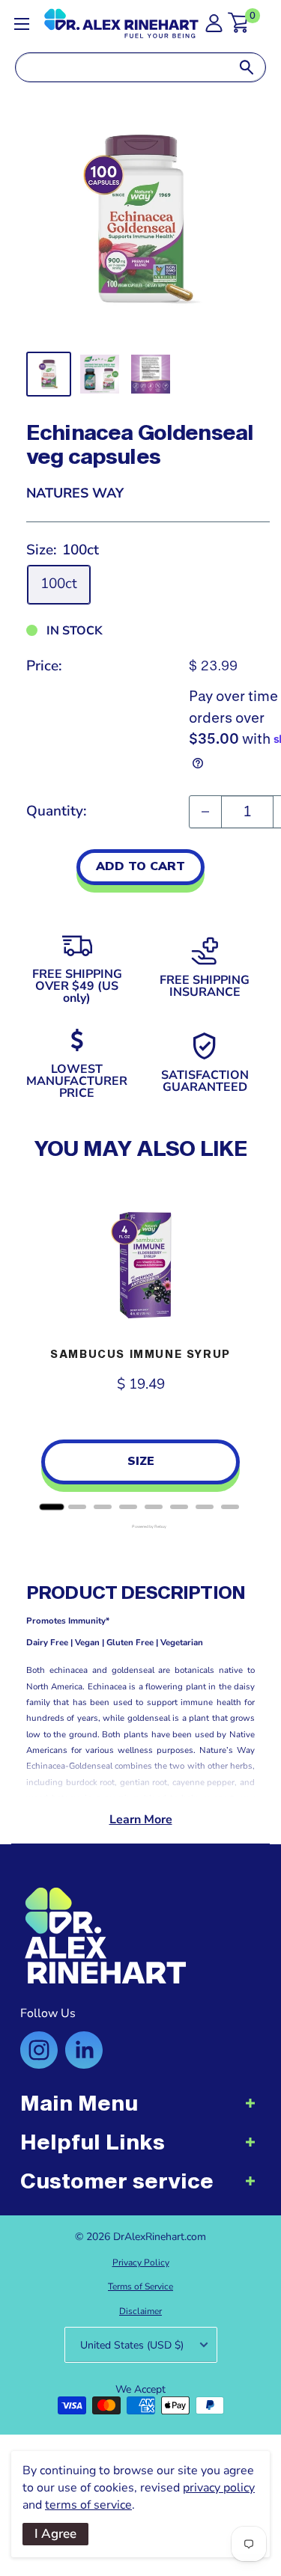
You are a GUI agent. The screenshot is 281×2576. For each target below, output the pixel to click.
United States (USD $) (132, 2345)
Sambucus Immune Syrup (140, 1354)
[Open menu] (22, 24)
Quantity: (57, 811)
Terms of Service (140, 2286)
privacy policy (219, 2488)
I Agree (55, 2534)
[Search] (247, 67)
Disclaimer (140, 2311)
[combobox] (122, 67)
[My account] (214, 27)
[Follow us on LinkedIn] (84, 2050)
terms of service (88, 2505)
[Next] (240, 1344)
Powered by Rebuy (141, 1527)
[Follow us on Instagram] (39, 2050)
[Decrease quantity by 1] (205, 812)
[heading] (140, 2111)
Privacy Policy (141, 2263)
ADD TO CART (140, 866)
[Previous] (41, 1344)
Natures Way (75, 493)
